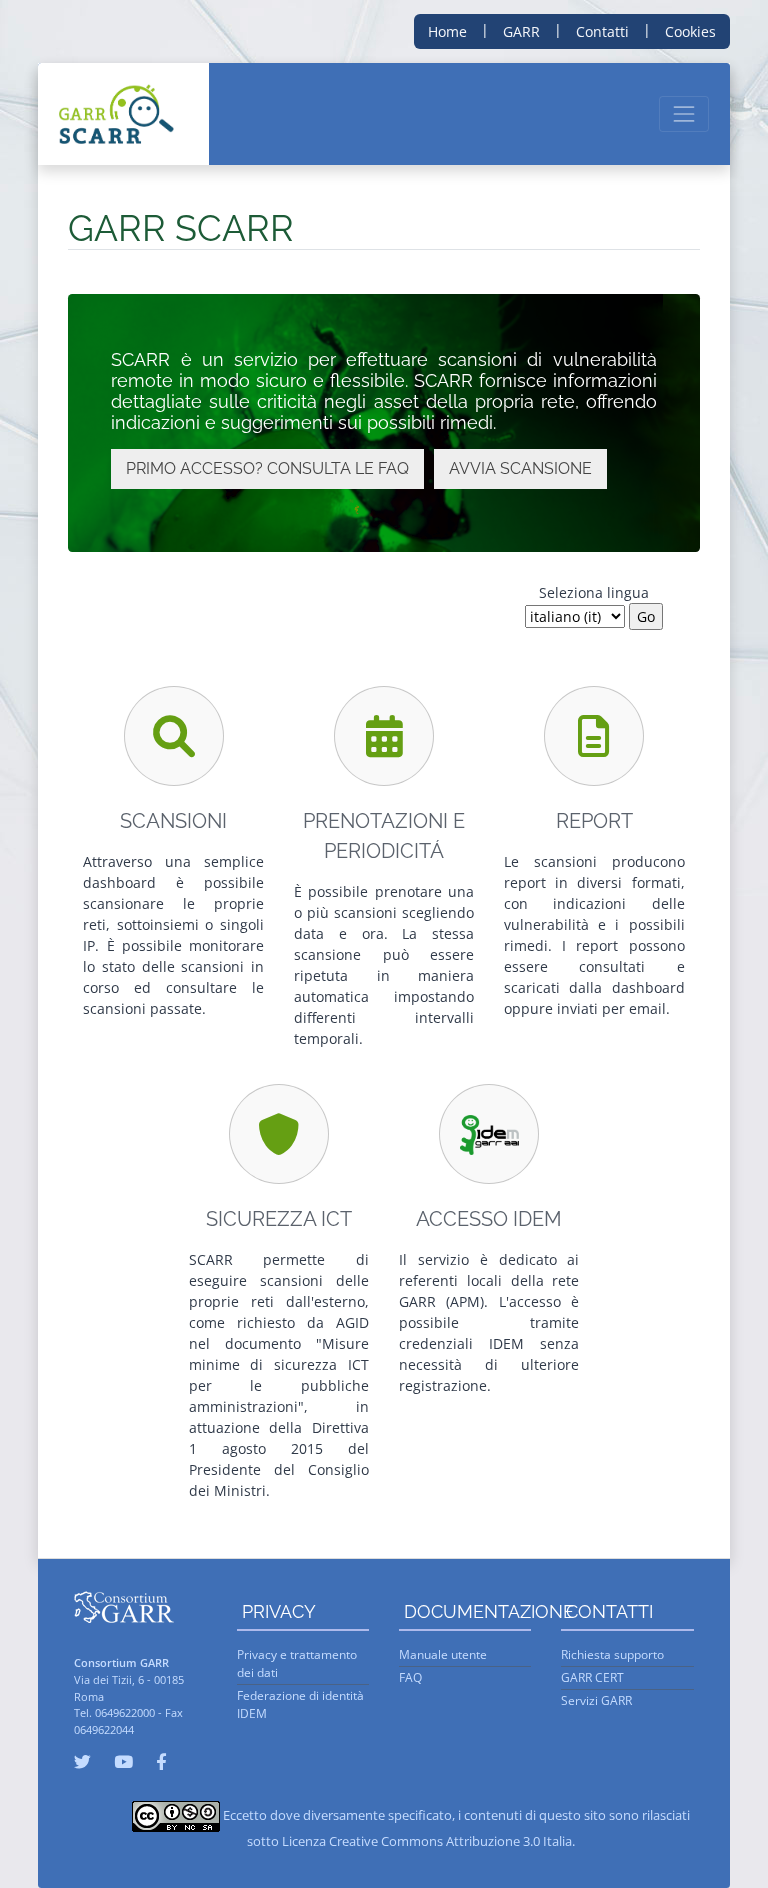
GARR (521, 31)
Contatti (602, 31)
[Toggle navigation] (683, 113)
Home (447, 31)
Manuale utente (443, 1654)
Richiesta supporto (612, 1654)
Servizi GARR (596, 1700)
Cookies (690, 31)
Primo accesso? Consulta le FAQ (267, 468)
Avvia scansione (520, 468)
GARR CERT (592, 1677)
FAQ (410, 1677)
